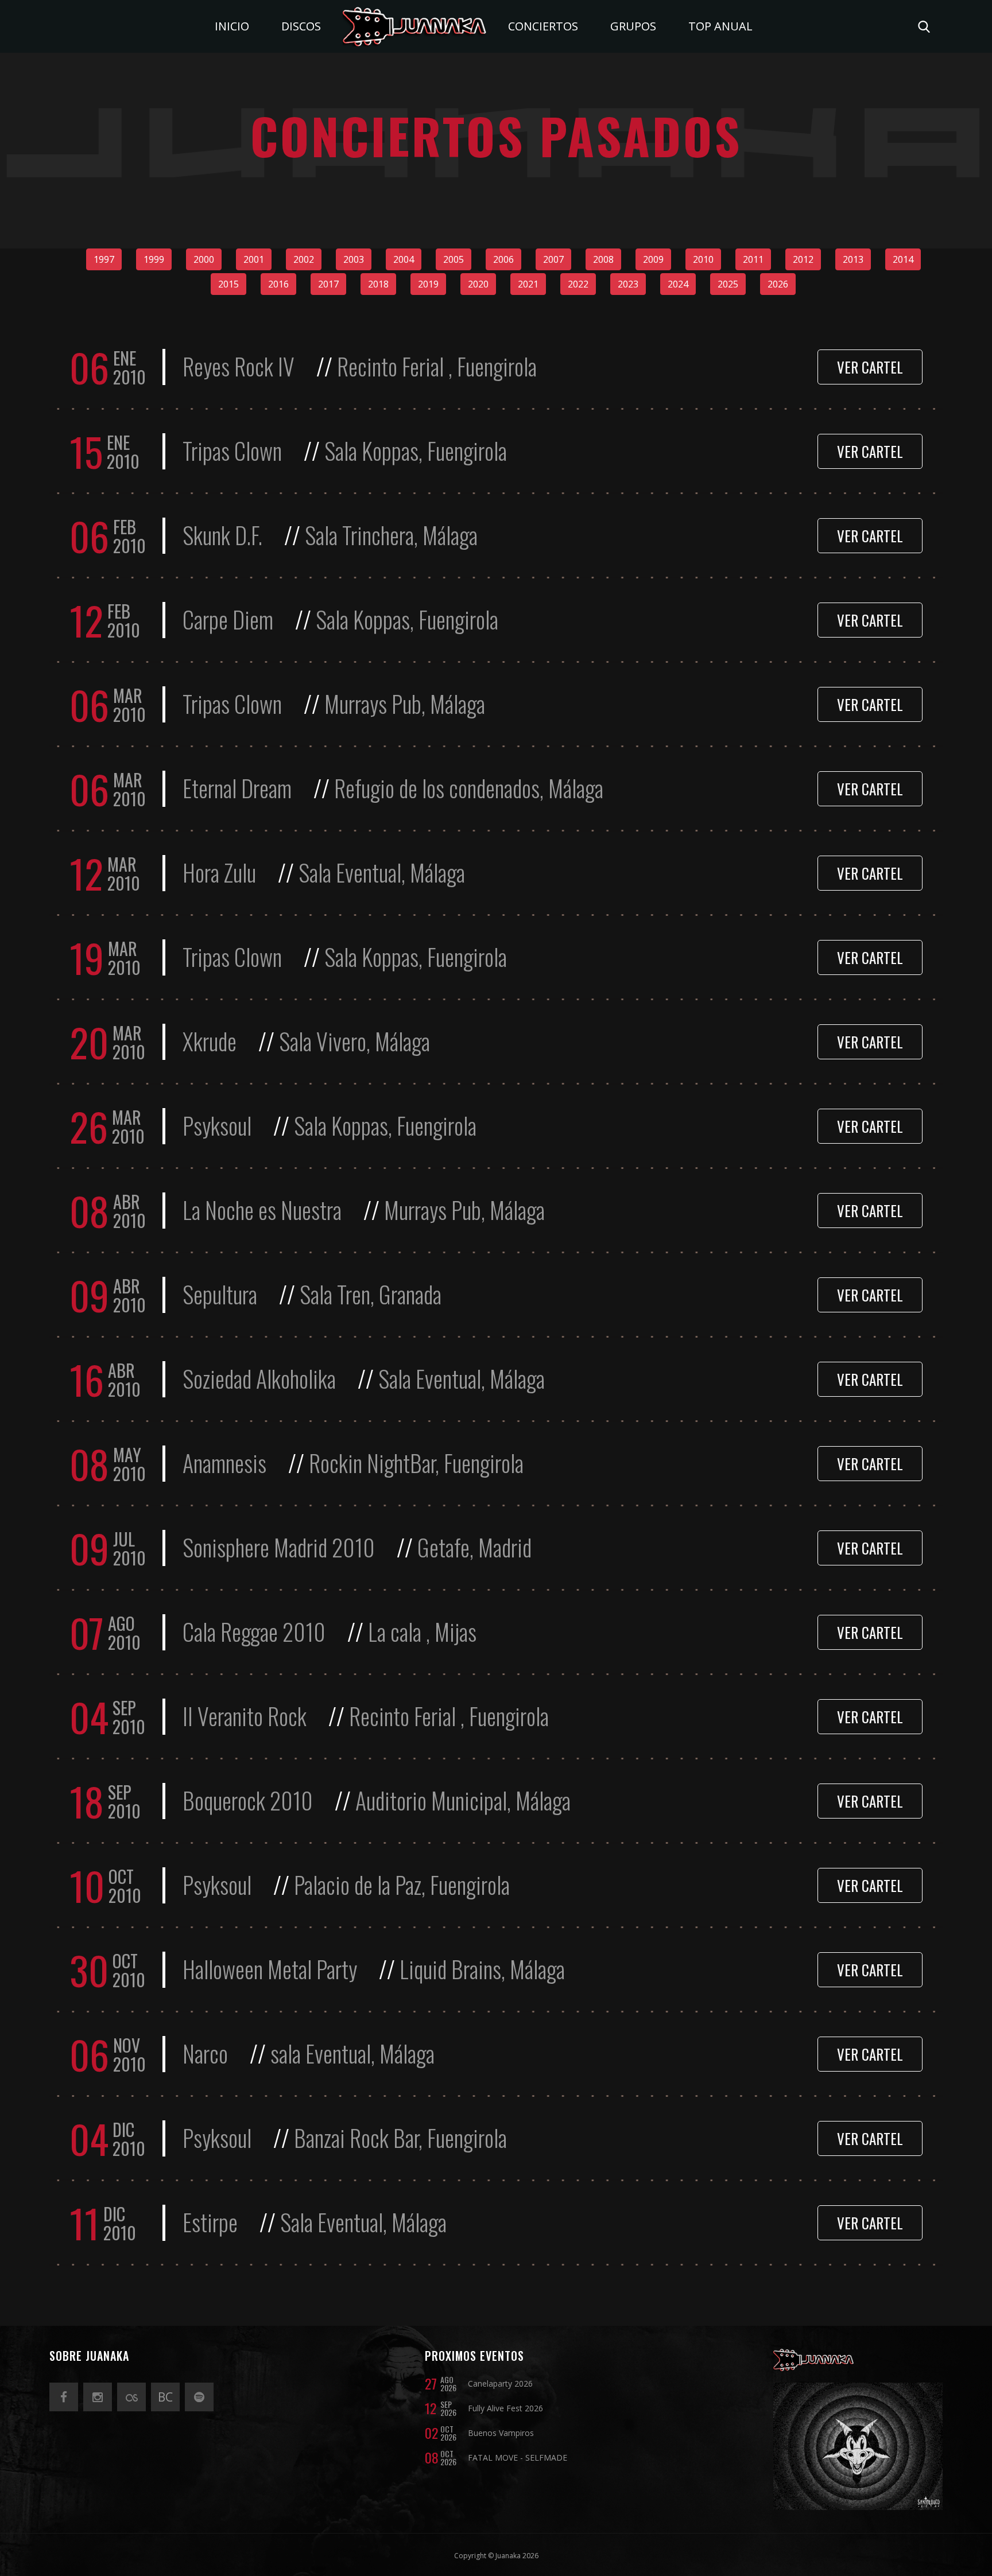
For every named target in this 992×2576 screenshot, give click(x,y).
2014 (903, 259)
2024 (678, 284)
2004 (404, 259)
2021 (528, 284)
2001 (254, 259)
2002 (304, 259)
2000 (204, 259)
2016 (278, 284)
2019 (428, 284)
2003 (354, 259)
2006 (503, 259)
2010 (703, 259)
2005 (454, 259)
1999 (154, 259)
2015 (228, 284)
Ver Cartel (870, 367)
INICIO (232, 26)
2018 (378, 284)
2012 (803, 259)
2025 (728, 284)
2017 (328, 284)
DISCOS (301, 26)
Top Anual (720, 26)
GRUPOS (633, 26)
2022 (578, 284)
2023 (628, 284)
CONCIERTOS (543, 26)
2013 (853, 259)
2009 (653, 259)
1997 (104, 259)
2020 (478, 284)
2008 (603, 259)
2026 (778, 284)
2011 (753, 259)
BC (165, 2397)
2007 (553, 259)
